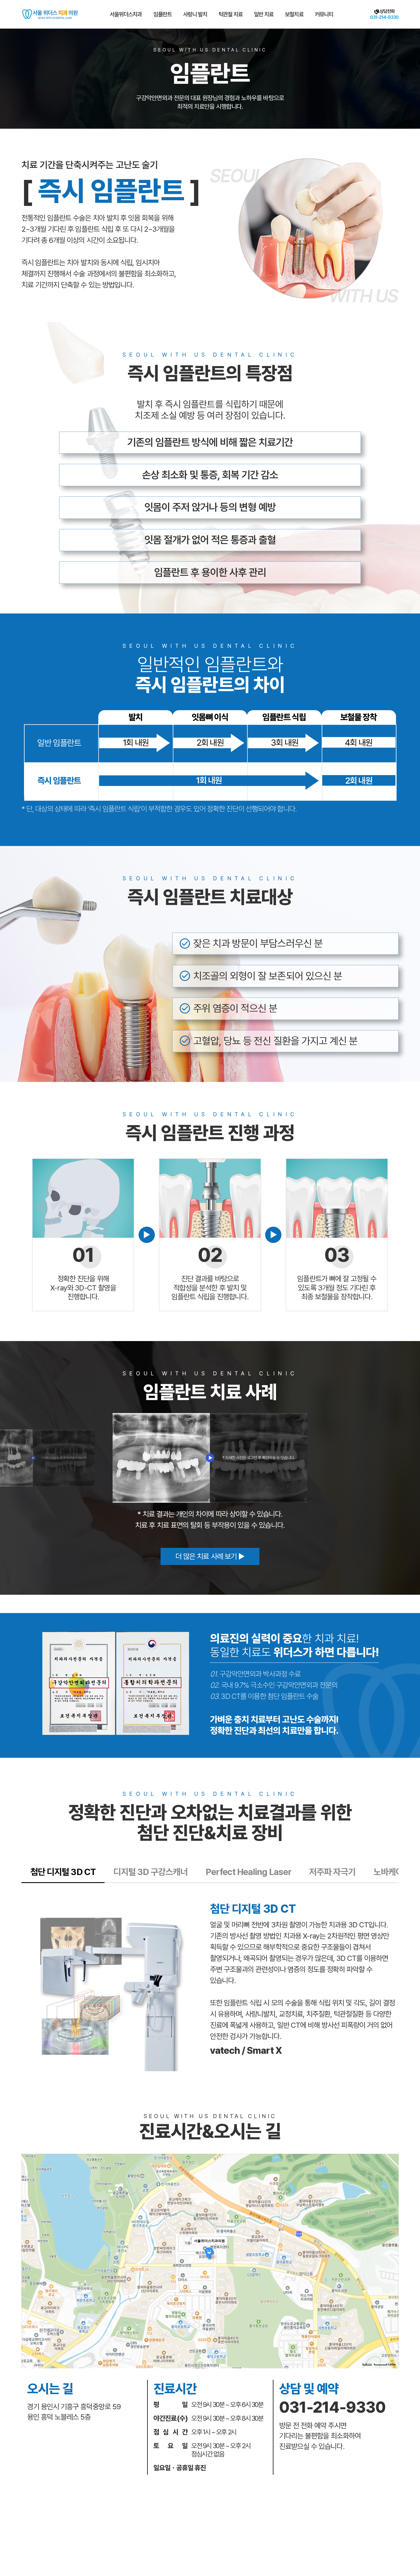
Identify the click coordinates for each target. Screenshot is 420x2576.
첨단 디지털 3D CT (63, 1872)
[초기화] (391, 2271)
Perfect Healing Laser (249, 1872)
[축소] (391, 2260)
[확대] (391, 2251)
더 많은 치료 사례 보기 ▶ (210, 1556)
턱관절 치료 (231, 14)
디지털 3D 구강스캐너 (151, 1872)
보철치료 (294, 14)
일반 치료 (264, 14)
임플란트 (163, 14)
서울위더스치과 (126, 14)
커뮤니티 (324, 14)
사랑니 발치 (195, 14)
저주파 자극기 (332, 1872)
